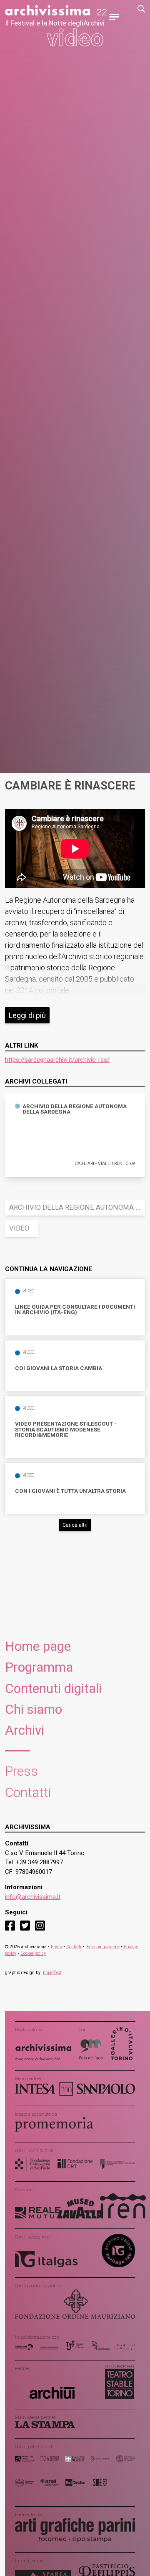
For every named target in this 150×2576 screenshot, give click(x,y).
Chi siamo (34, 1709)
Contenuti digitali (53, 1689)
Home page (38, 1646)
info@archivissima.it (33, 1897)
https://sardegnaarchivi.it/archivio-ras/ (57, 1060)
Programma (39, 1667)
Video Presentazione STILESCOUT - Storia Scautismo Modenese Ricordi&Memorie (66, 1430)
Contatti (28, 1793)
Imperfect (52, 1973)
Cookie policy (33, 1953)
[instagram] (40, 1925)
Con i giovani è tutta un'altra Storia (70, 1491)
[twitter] (25, 1925)
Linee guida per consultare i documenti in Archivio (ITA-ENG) (75, 1310)
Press (21, 1771)
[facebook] (10, 1925)
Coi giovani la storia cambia (59, 1368)
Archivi (25, 1730)
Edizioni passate (103, 1947)
